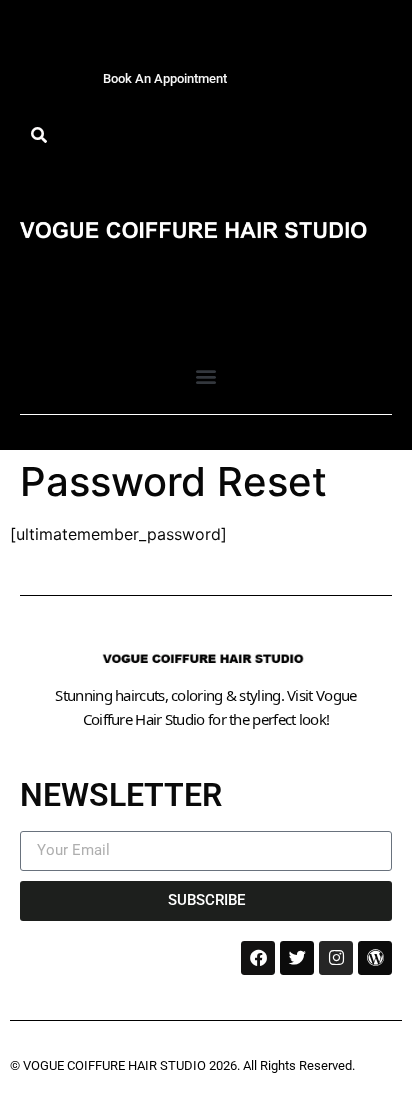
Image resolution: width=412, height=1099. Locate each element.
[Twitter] (297, 958)
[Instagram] (336, 958)
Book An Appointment (165, 78)
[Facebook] (258, 958)
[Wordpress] (375, 958)
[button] (38, 135)
